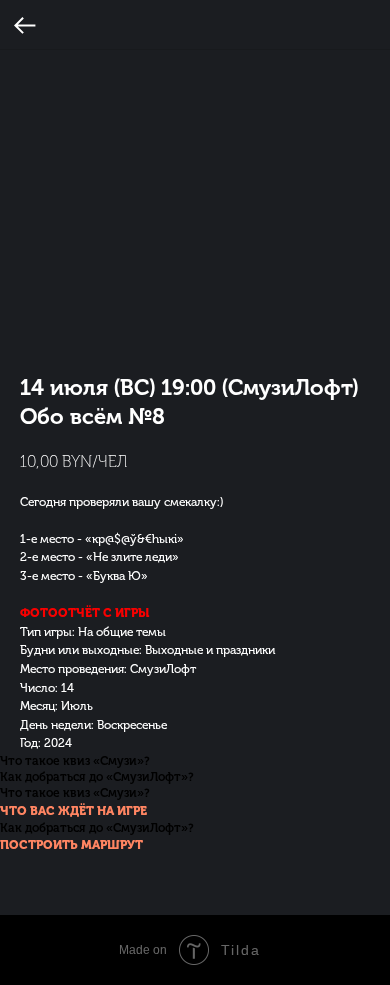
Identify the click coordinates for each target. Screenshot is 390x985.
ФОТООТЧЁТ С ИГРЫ (84, 613)
